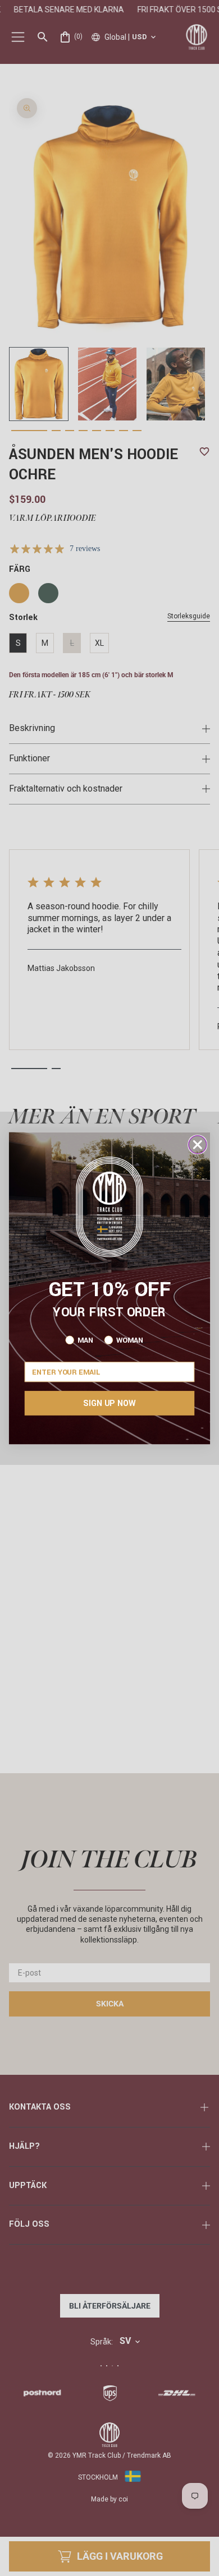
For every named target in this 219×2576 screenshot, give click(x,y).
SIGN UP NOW (109, 1403)
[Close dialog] (198, 1144)
